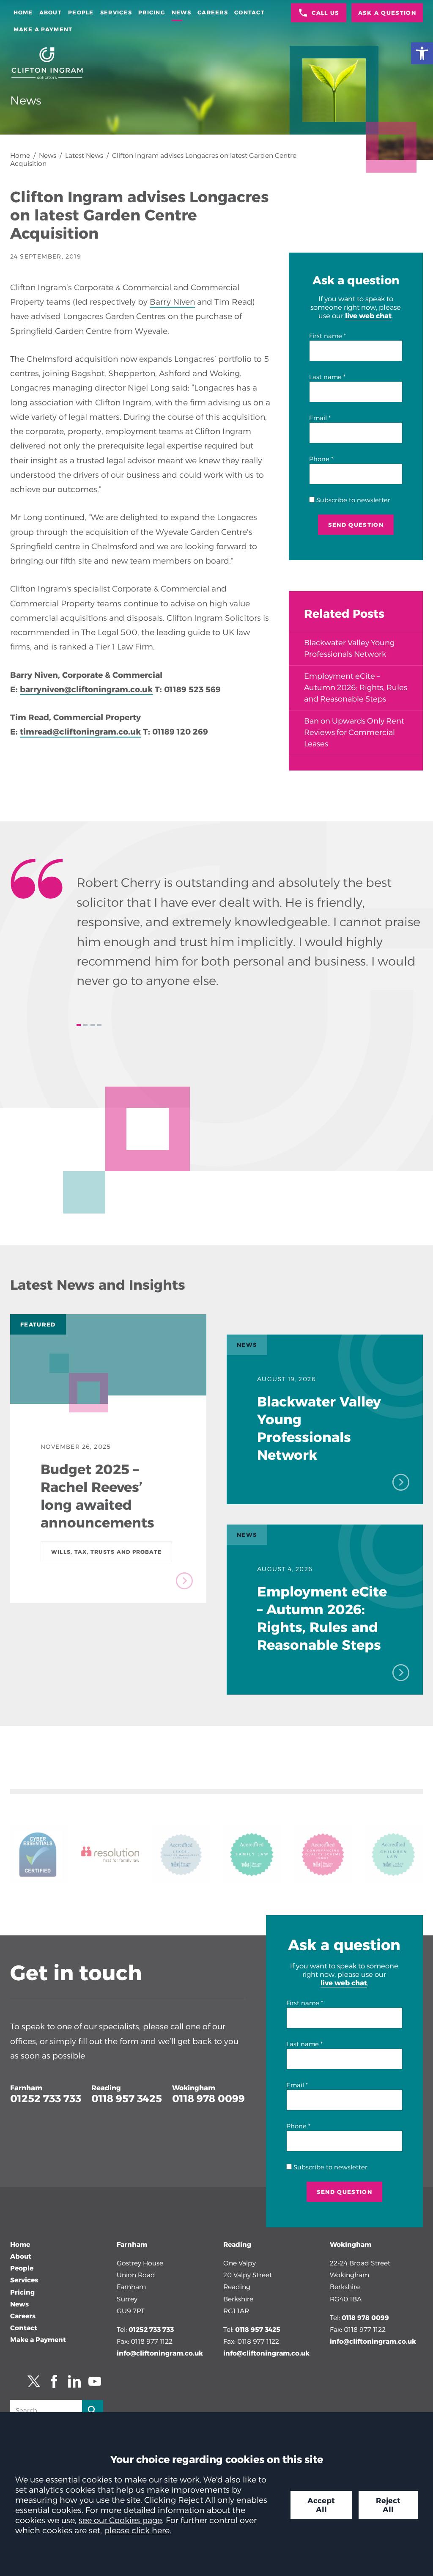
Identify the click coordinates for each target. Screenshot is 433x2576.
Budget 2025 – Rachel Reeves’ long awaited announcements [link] (97, 1496)
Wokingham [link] (194, 2088)
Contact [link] (249, 12)
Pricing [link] (152, 12)
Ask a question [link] (387, 13)
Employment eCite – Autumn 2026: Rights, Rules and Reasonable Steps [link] (356, 688)
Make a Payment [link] (43, 29)
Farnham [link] (26, 2088)
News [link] (181, 12)
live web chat (368, 316)
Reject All (388, 2505)
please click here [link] (137, 2530)
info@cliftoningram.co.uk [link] (160, 2353)
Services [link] (116, 12)
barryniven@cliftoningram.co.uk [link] (86, 689)
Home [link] (23, 12)
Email (318, 418)
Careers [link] (213, 12)
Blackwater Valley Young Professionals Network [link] (349, 648)
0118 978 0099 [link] (208, 2099)
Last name (325, 377)
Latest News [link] (84, 155)
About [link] (51, 12)
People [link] (81, 12)
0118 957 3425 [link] (127, 2099)
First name (326, 336)
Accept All (321, 2505)
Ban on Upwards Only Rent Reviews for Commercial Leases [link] (354, 732)
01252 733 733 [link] (46, 2099)
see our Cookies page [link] (120, 2520)
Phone (319, 459)
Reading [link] (106, 2088)
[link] (422, 53)
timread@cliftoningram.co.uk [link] (80, 732)
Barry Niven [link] (172, 302)
